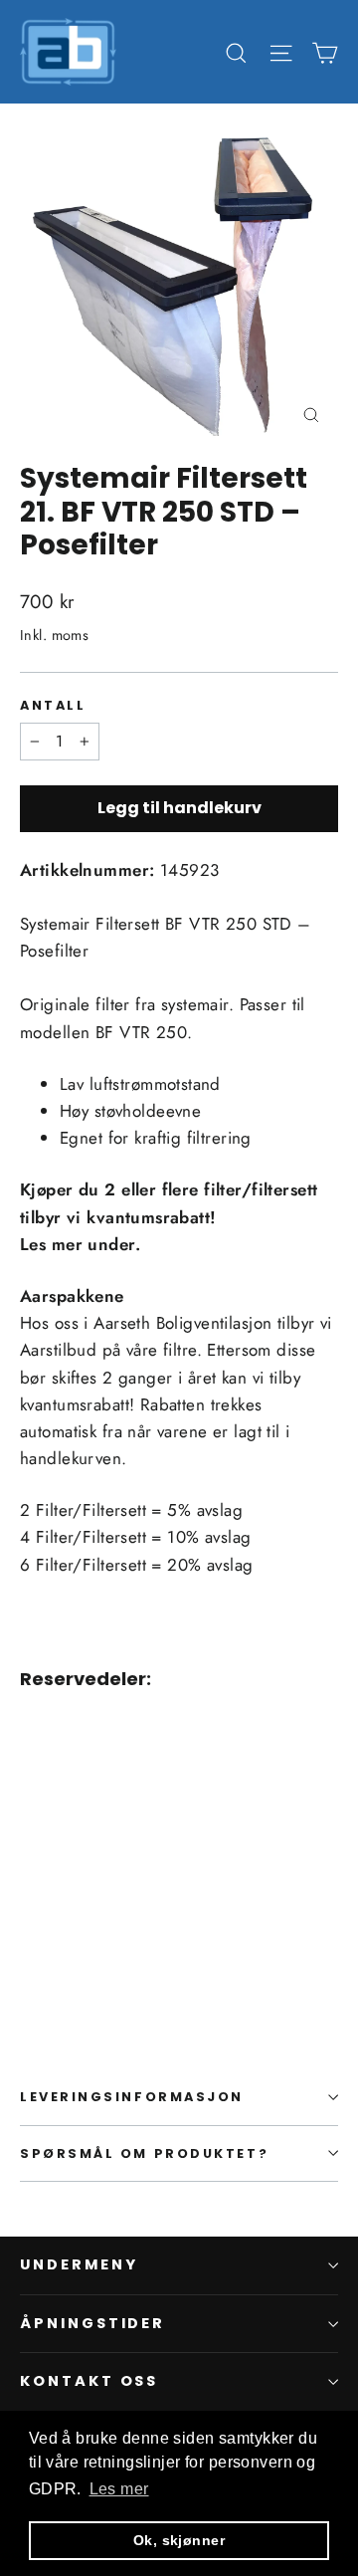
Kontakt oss (89, 2381)
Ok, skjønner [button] (179, 2540)
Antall (53, 705)
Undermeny (79, 2264)
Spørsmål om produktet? (144, 2153)
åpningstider (92, 2323)
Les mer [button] (119, 2489)
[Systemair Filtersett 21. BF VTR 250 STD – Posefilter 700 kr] (73, 1856)
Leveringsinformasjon (132, 2097)
